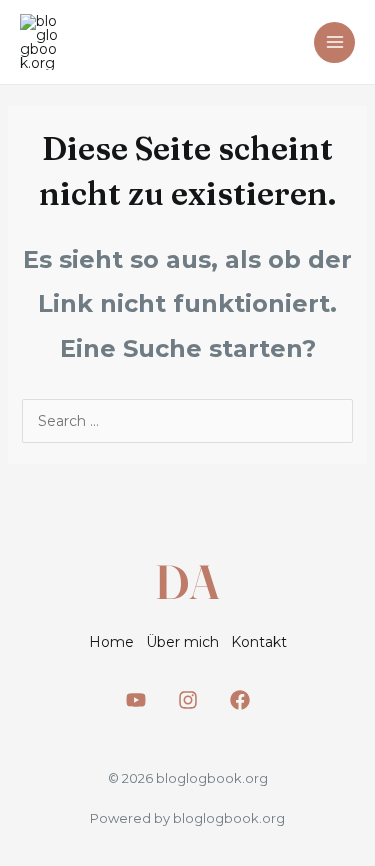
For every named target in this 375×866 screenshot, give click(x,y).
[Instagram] (188, 700)
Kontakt (259, 642)
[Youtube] (136, 700)
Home (111, 642)
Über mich (182, 642)
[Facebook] (240, 700)
